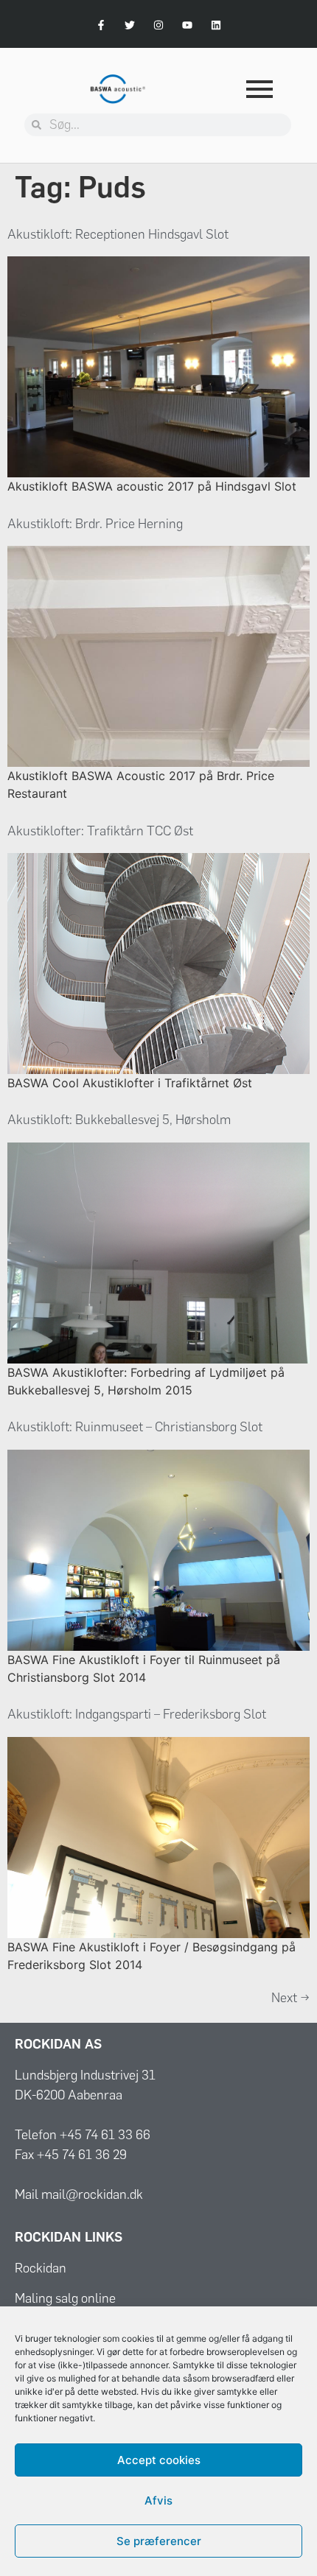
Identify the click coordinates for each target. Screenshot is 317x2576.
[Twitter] (129, 25)
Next (290, 1998)
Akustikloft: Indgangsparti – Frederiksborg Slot (137, 1714)
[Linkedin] (216, 25)
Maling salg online (65, 2298)
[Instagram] (158, 25)
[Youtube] (188, 25)
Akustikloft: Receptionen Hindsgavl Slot (118, 234)
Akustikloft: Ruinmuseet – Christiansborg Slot (135, 1427)
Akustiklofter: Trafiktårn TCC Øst (100, 831)
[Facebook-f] (101, 25)
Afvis (158, 2500)
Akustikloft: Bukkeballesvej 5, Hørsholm (119, 1120)
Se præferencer (159, 2541)
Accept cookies (159, 2460)
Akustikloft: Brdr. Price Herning (95, 524)
